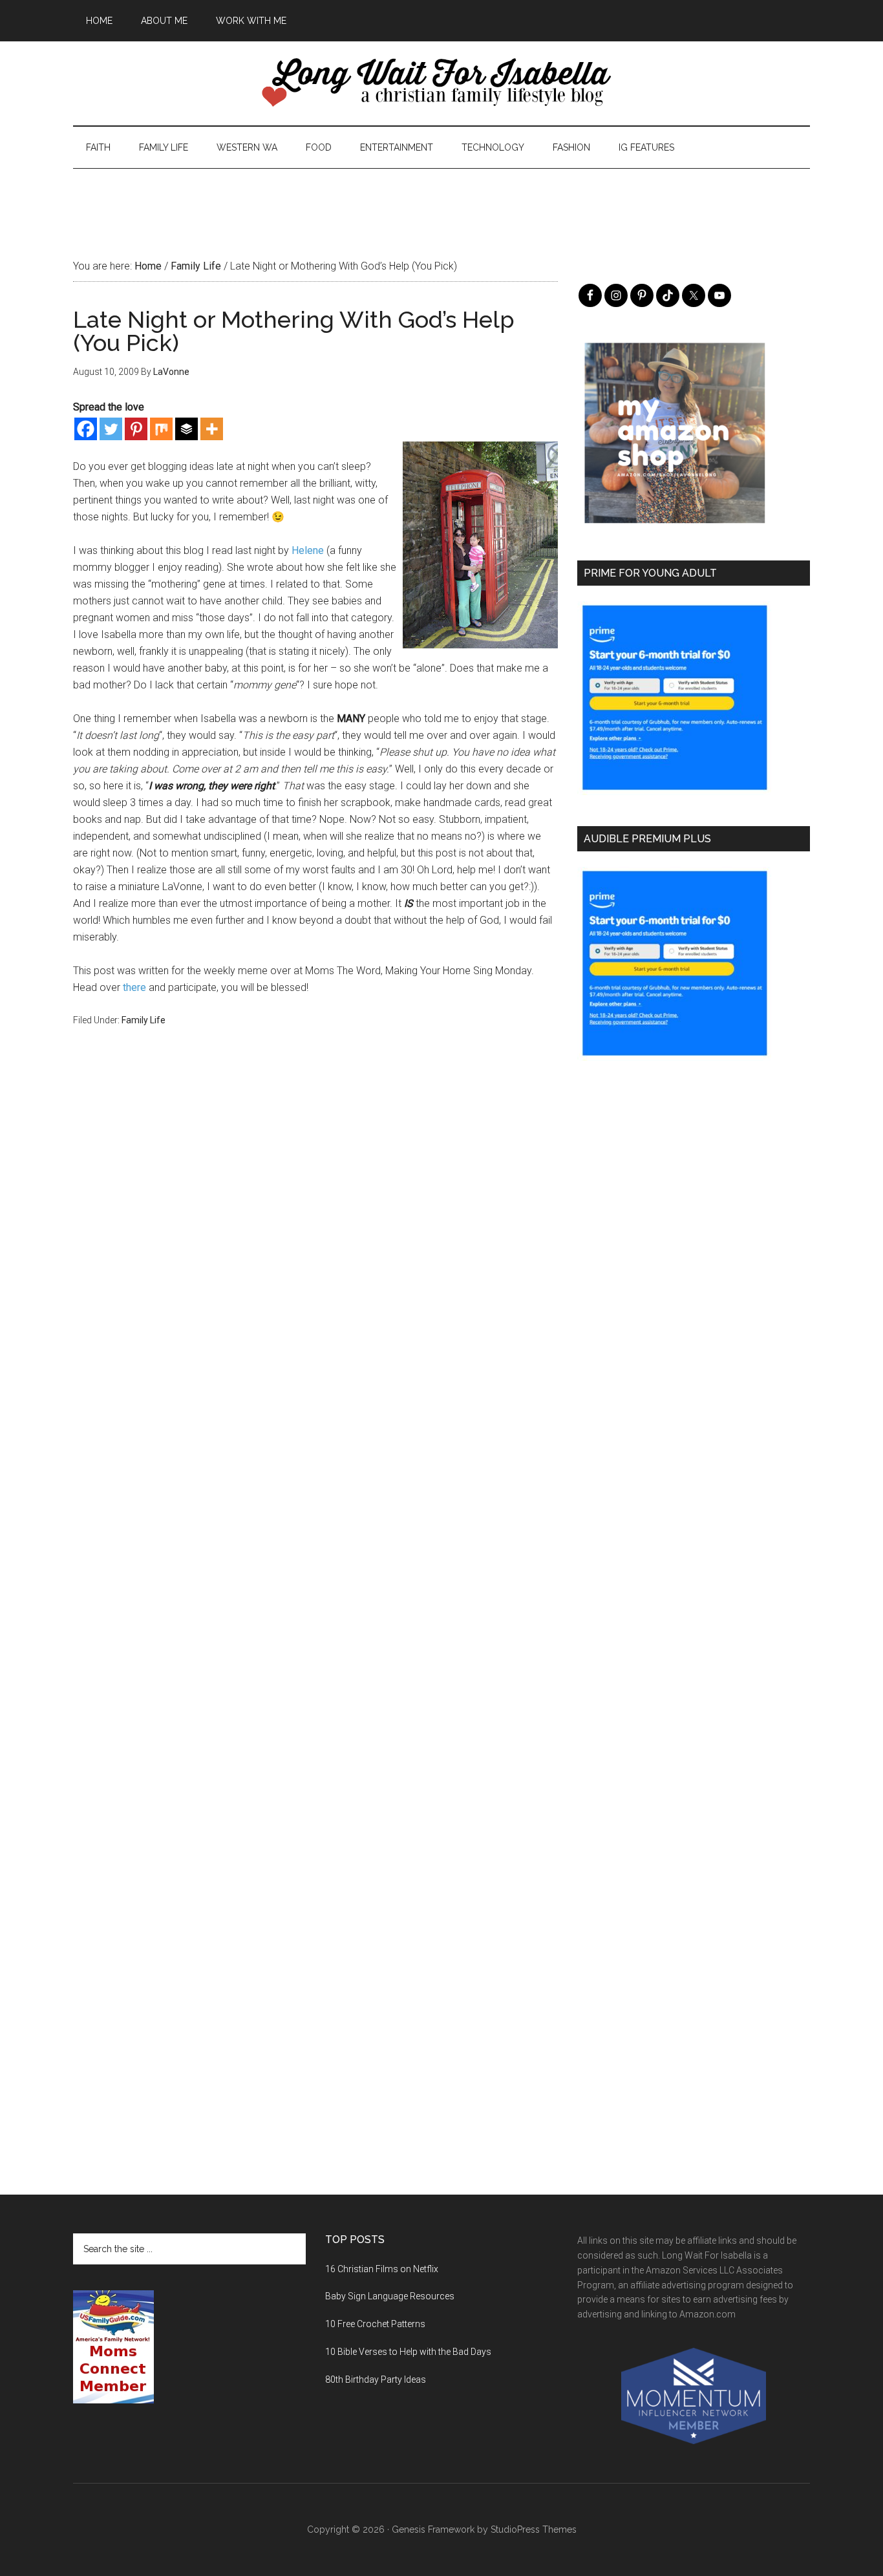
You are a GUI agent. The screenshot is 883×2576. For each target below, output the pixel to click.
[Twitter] (111, 429)
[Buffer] (186, 429)
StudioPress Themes (534, 2529)
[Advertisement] (441, 198)
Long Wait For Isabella (441, 83)
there (134, 987)
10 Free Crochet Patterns (375, 2324)
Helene (308, 550)
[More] (212, 429)
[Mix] (161, 429)
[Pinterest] (136, 429)
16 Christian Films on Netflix (382, 2269)
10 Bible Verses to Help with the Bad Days (408, 2352)
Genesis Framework (433, 2529)
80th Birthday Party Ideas (376, 2379)
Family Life (144, 1020)
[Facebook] (86, 429)
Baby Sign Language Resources (390, 2296)
